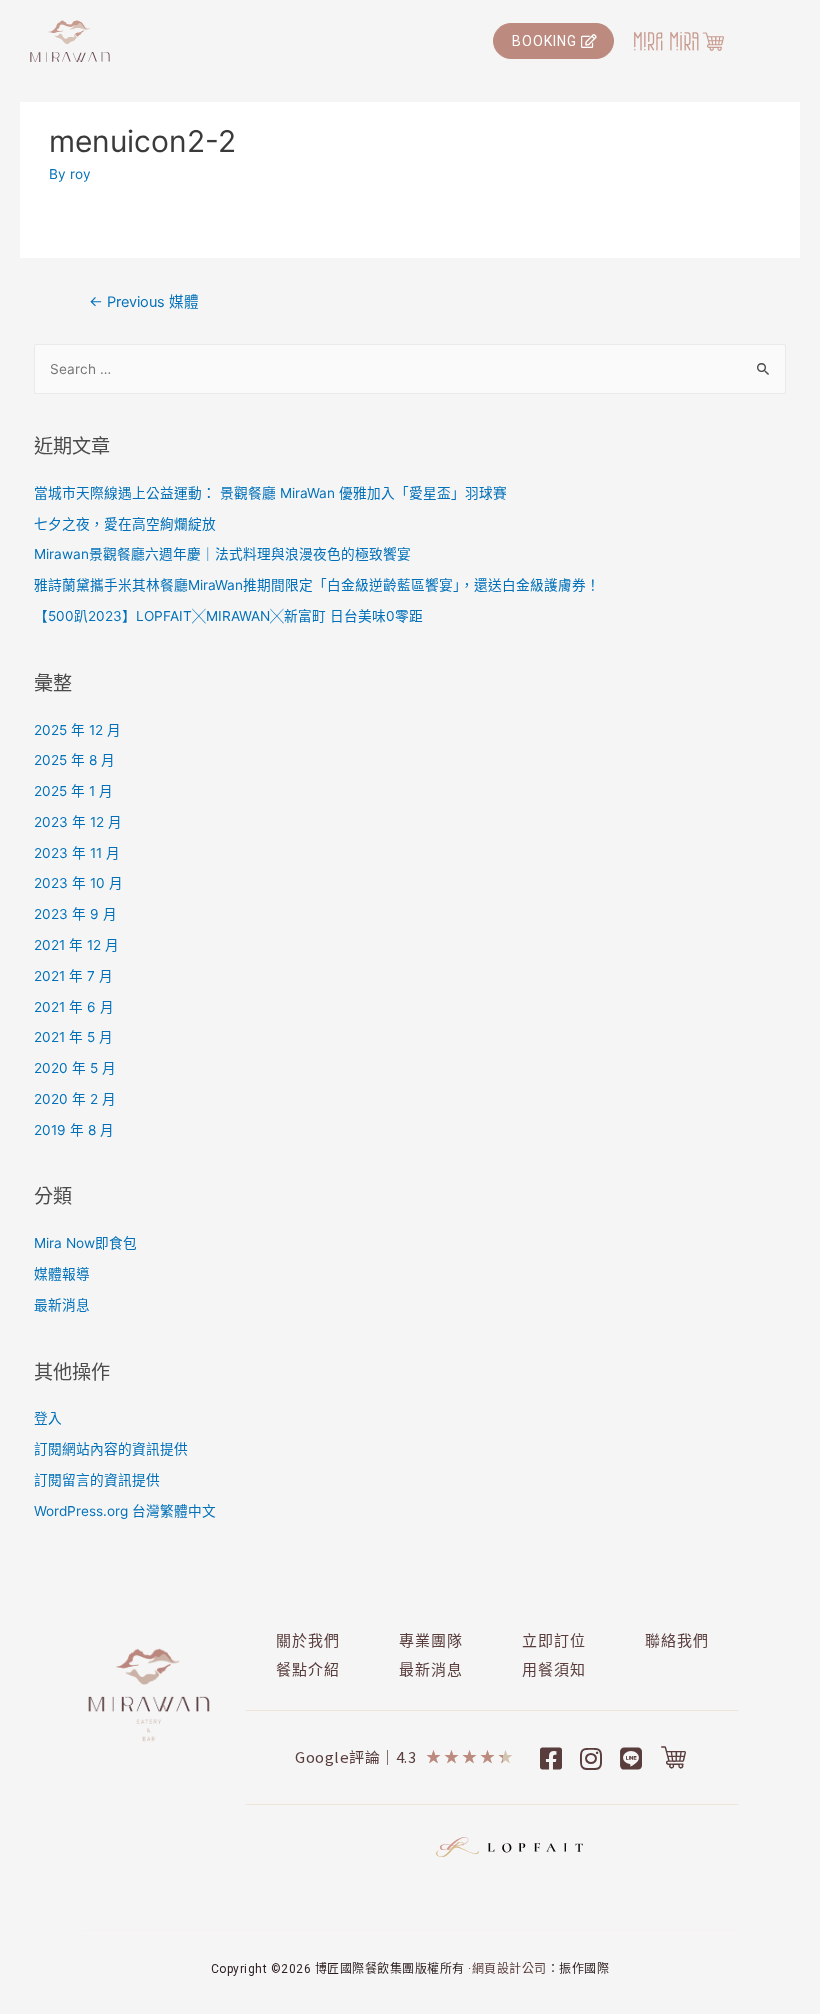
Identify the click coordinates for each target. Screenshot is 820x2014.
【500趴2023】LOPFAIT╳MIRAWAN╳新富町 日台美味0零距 (228, 616)
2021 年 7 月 (73, 976)
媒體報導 (62, 1274)
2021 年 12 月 (76, 945)
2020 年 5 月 (75, 1068)
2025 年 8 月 (74, 760)
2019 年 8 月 (74, 1130)
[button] (553, 41)
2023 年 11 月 (77, 853)
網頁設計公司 (509, 1969)
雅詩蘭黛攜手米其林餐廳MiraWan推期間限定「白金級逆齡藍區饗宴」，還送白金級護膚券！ (317, 585)
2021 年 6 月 (74, 1007)
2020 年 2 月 (75, 1099)
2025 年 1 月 (73, 791)
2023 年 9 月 (75, 914)
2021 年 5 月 (73, 1037)
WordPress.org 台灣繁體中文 (125, 1511)
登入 (48, 1418)
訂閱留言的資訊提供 (97, 1480)
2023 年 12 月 (78, 822)
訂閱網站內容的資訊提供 (111, 1449)
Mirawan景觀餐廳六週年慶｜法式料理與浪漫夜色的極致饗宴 (222, 554)
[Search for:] (410, 369)
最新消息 (62, 1305)
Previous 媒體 (144, 302)
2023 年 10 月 (78, 883)
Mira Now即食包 (85, 1243)
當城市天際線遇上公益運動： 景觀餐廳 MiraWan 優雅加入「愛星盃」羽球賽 (270, 493)
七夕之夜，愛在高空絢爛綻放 (125, 524)
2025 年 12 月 (77, 730)
